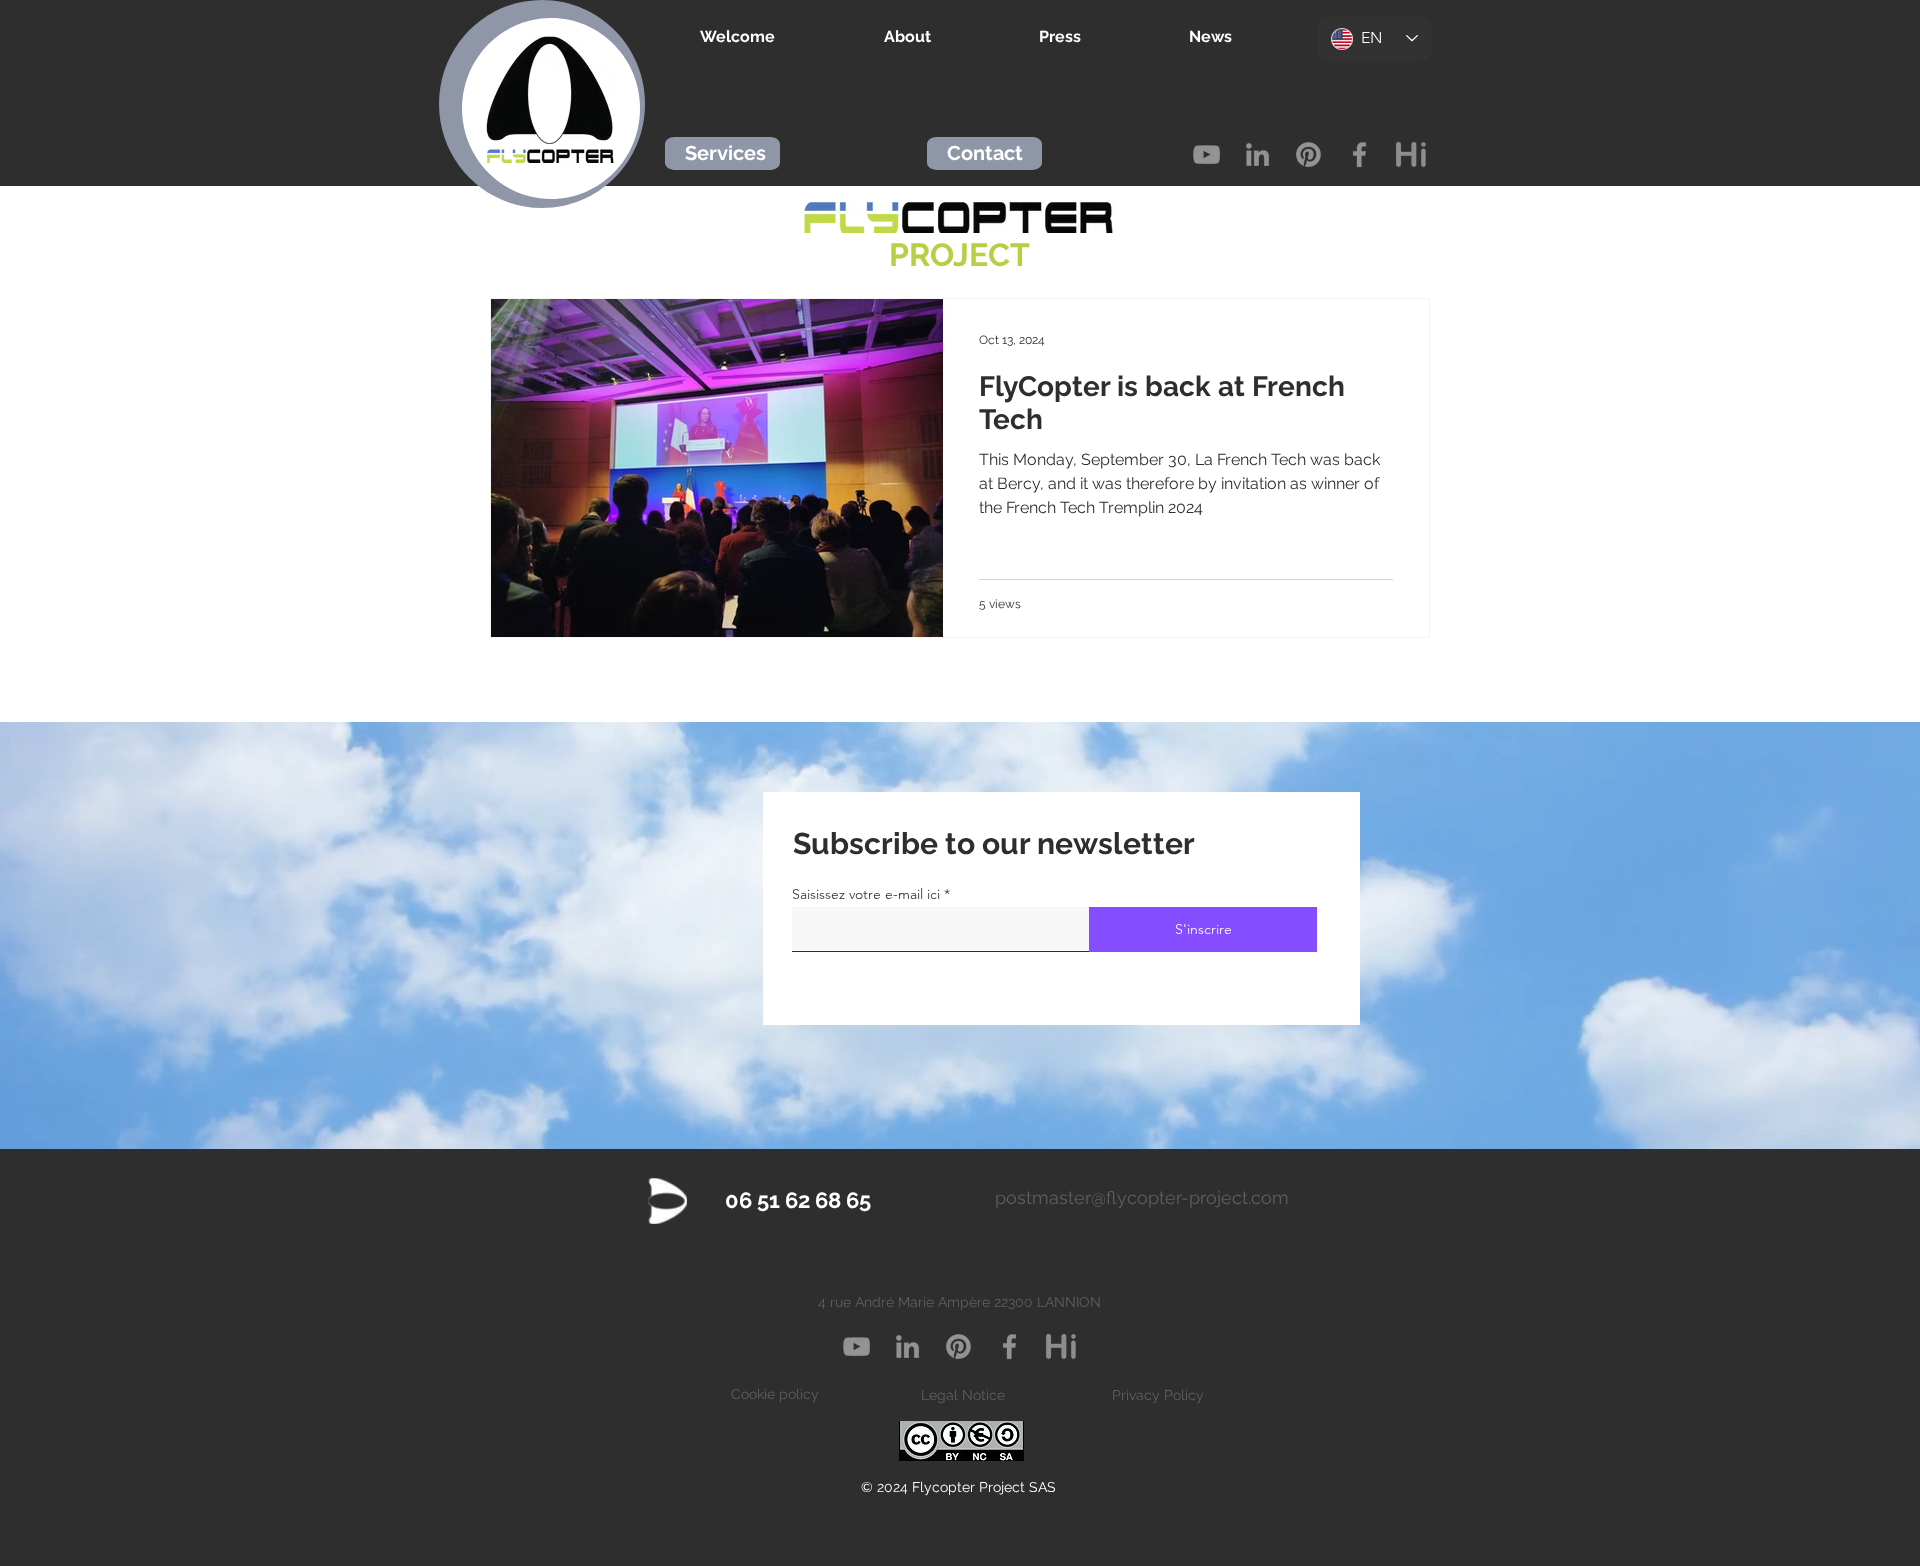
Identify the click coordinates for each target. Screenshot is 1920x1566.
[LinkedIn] (1257, 154)
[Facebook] (1359, 154)
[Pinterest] (1308, 154)
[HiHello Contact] (1410, 154)
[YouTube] (1206, 154)
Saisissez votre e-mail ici (866, 894)
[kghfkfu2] (1060, 1346)
